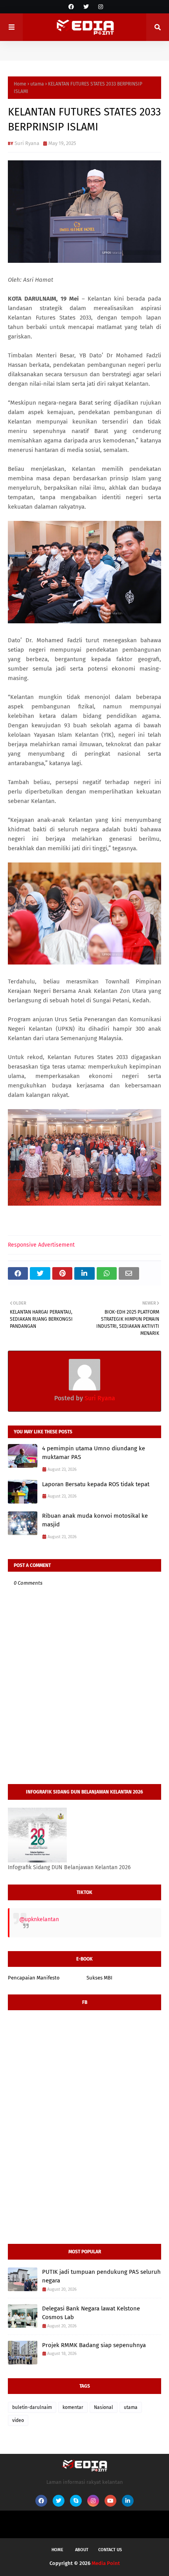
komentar (73, 2407)
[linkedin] (128, 2501)
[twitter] (86, 7)
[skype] (76, 2501)
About (82, 2550)
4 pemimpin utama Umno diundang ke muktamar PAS (94, 1453)
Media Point (106, 2563)
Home (20, 84)
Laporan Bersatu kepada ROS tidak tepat (96, 1484)
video (18, 2420)
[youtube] (110, 2501)
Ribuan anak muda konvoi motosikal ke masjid (95, 1520)
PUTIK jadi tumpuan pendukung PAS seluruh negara (101, 2276)
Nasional (104, 2407)
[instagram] (100, 7)
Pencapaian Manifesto (34, 1978)
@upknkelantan (39, 1919)
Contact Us (110, 2550)
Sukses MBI (99, 1978)
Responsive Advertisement (41, 1245)
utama (37, 84)
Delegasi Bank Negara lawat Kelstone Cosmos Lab (91, 2313)
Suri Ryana (27, 143)
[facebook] (71, 7)
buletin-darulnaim (32, 2407)
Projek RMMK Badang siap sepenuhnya (94, 2345)
